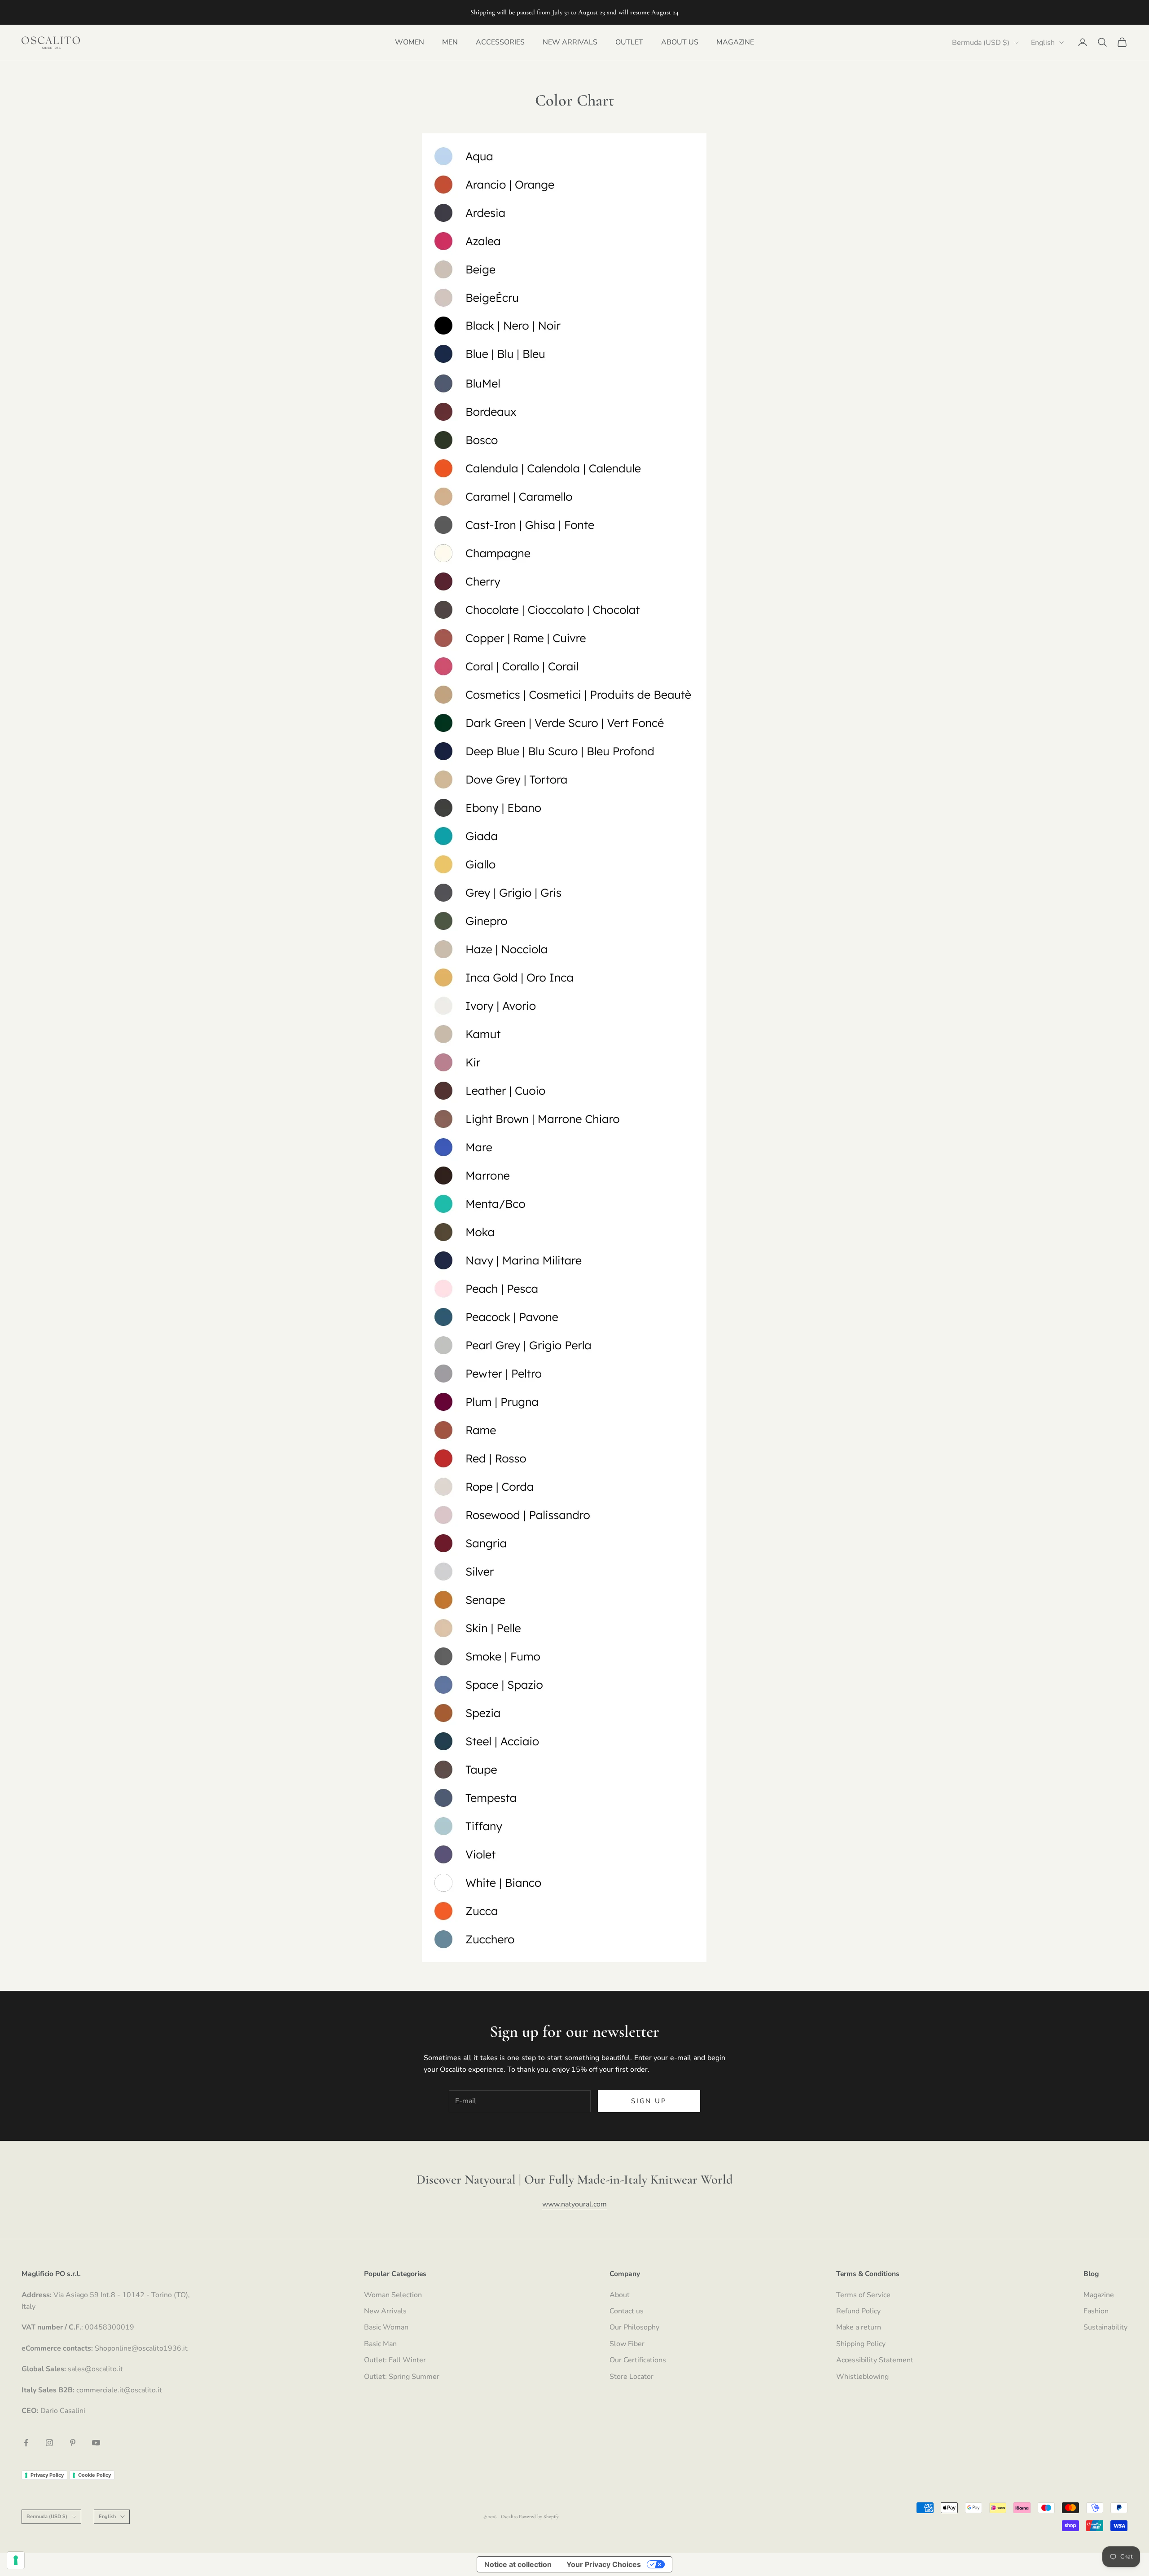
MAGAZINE (735, 42)
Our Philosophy (634, 2327)
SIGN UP (649, 2101)
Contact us (627, 2311)
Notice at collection (518, 2564)
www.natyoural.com (574, 2204)
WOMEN (410, 42)
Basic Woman (386, 2327)
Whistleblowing (862, 2377)
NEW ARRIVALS (570, 42)
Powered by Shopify (539, 2517)
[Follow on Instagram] (49, 2443)
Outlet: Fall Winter (395, 2360)
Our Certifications (638, 2360)
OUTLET (629, 42)
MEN (450, 42)
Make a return (859, 2327)
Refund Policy (858, 2311)
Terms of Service (863, 2295)
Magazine (1099, 2295)
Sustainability (1105, 2327)
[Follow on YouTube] (96, 2443)
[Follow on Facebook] (26, 2443)
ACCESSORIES (500, 42)
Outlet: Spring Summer (402, 2377)
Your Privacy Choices (604, 2564)
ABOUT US (680, 42)
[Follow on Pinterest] (73, 2443)
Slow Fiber (627, 2344)
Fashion (1096, 2311)
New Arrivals (385, 2311)
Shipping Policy (861, 2344)
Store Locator (632, 2377)
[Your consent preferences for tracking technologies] (16, 2560)
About (620, 2295)
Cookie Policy (94, 2475)
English (1043, 43)
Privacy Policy (47, 2475)
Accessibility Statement (875, 2360)
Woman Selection (393, 2295)
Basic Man (380, 2344)
